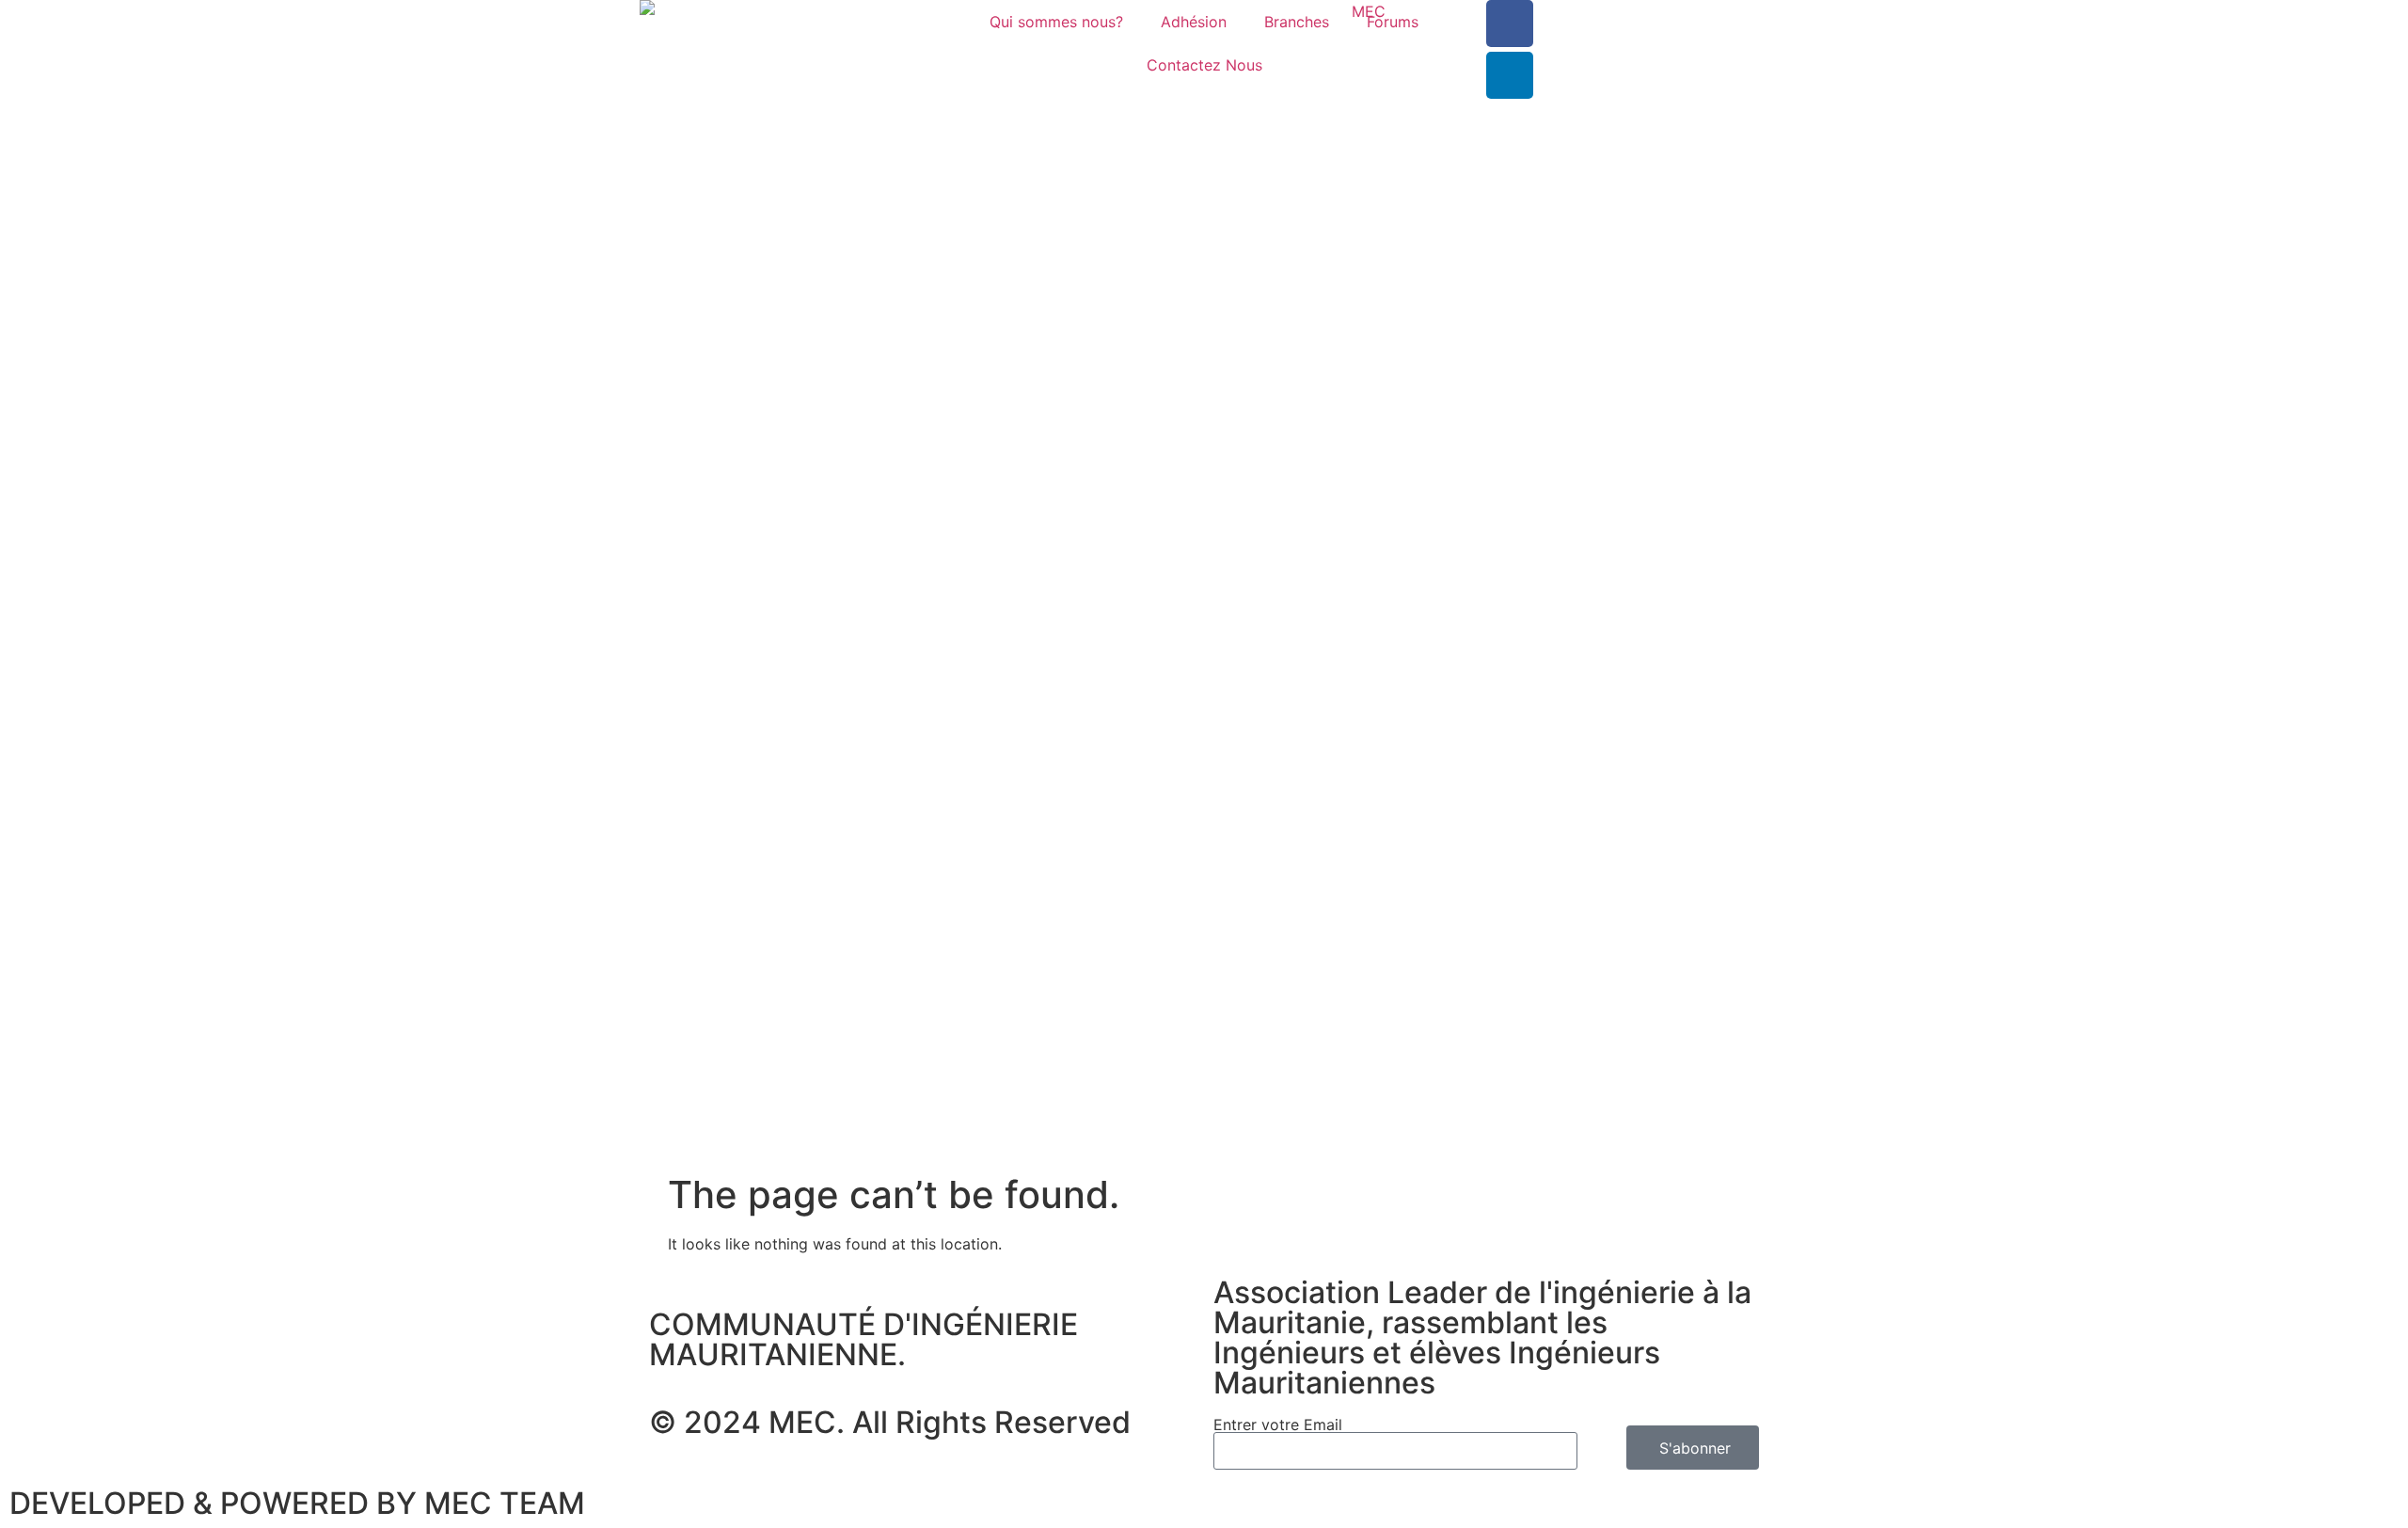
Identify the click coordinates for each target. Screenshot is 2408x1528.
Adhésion (1194, 22)
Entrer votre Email (1278, 1425)
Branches (1297, 22)
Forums (1393, 22)
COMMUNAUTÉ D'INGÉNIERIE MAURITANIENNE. (863, 1339)
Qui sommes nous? (1056, 22)
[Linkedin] (1510, 75)
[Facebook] (1510, 24)
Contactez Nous (1204, 65)
